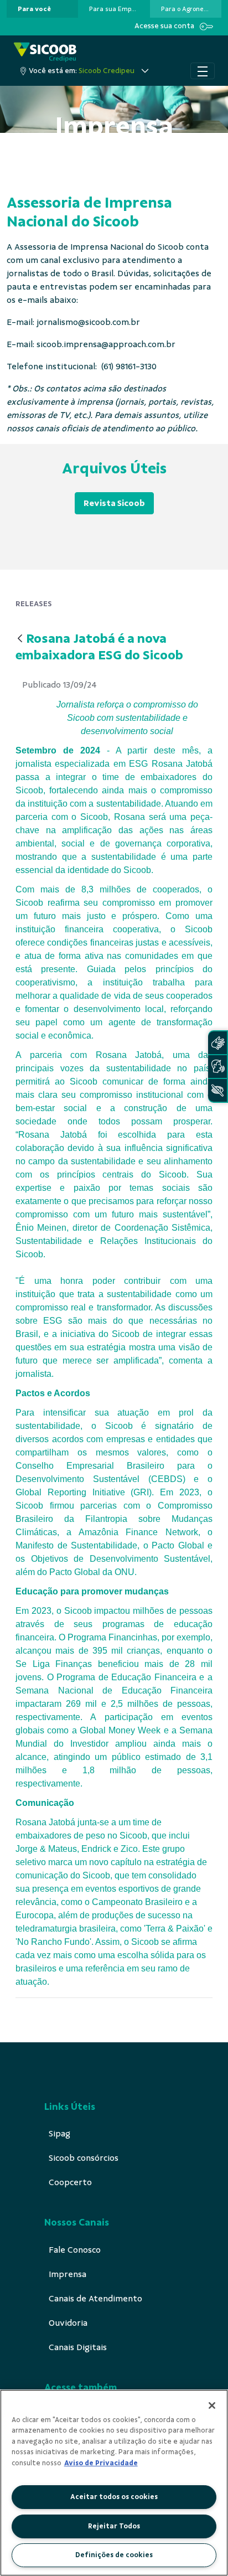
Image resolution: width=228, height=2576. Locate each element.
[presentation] (42, 9)
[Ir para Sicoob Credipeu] (45, 52)
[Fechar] (212, 2405)
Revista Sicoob (114, 503)
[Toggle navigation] (203, 71)
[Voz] (217, 1067)
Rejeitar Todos (114, 2526)
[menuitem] (34, 9)
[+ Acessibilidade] (217, 1090)
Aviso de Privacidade (101, 2463)
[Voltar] (20, 639)
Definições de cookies (114, 2555)
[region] (114, 2483)
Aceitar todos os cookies (114, 2497)
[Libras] (217, 1043)
